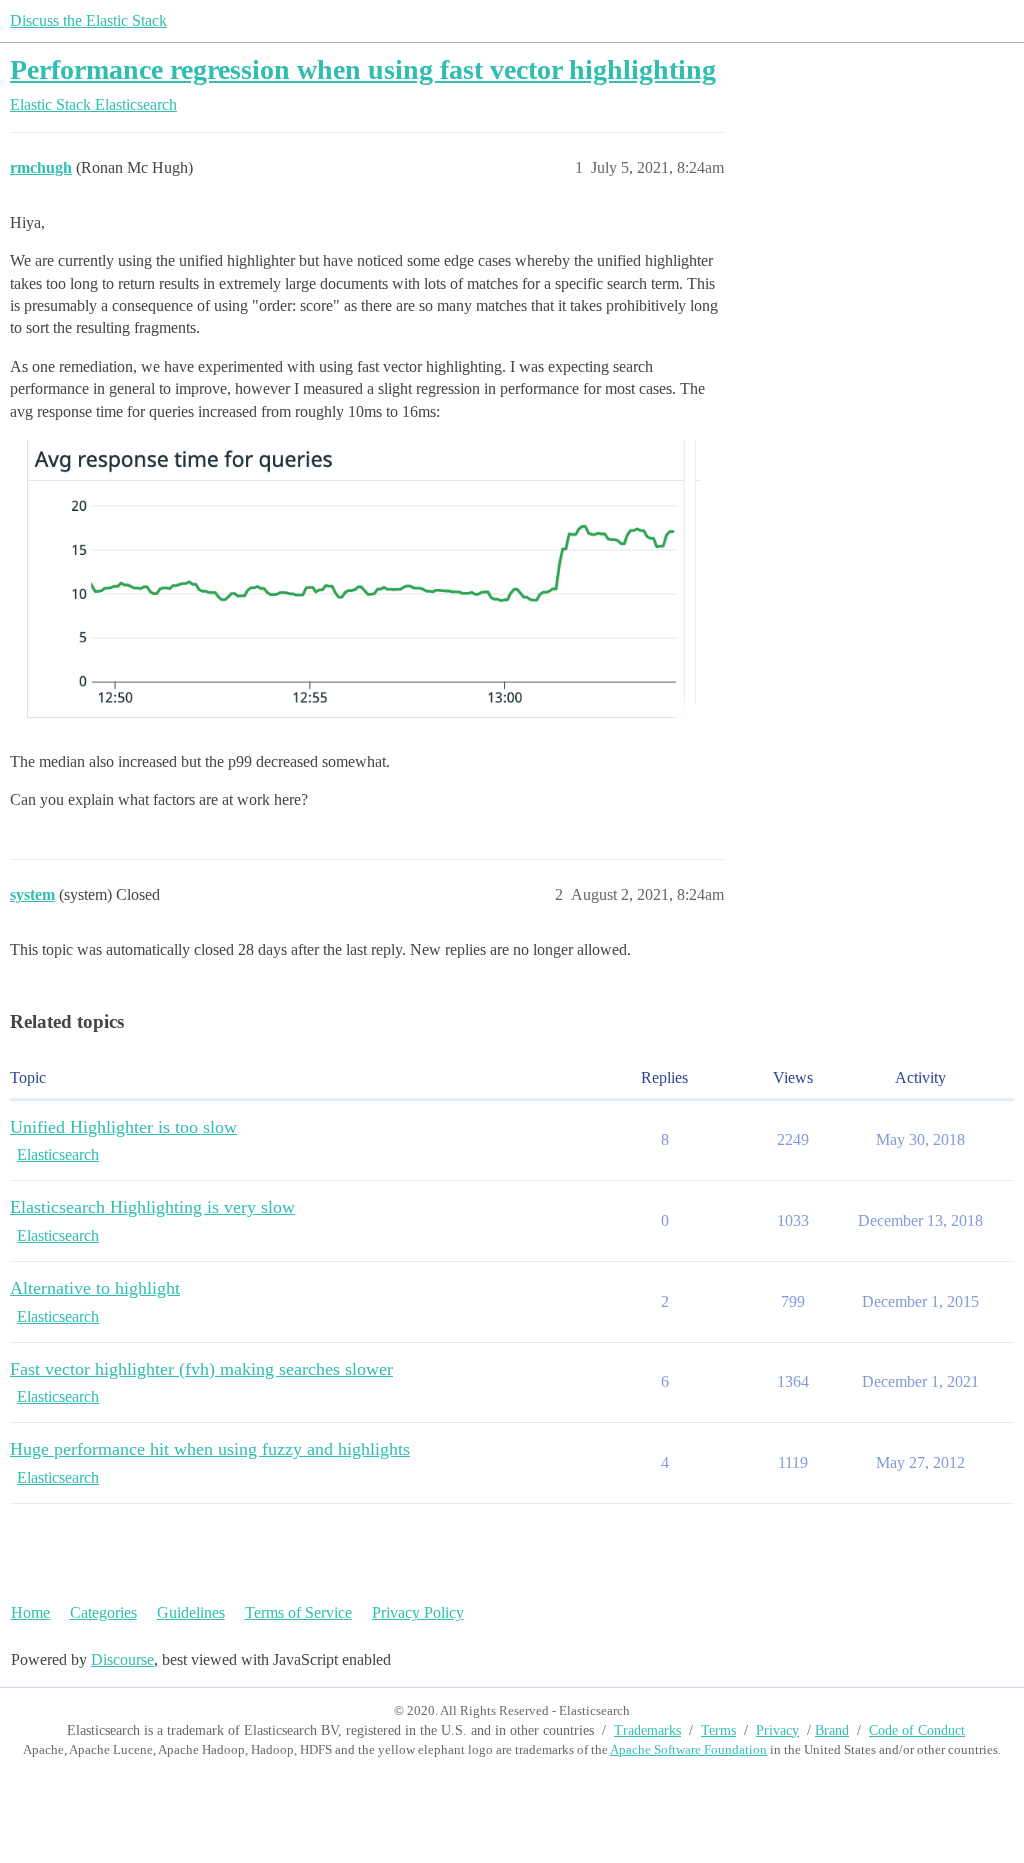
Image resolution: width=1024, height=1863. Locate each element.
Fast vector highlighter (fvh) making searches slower (201, 1369)
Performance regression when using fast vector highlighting (363, 69)
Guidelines (191, 1612)
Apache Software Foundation (688, 1749)
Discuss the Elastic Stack (88, 20)
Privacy (777, 1730)
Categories (103, 1612)
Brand (832, 1730)
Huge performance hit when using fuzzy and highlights (210, 1449)
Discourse (122, 1659)
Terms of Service (298, 1612)
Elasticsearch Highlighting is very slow (152, 1207)
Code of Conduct (917, 1730)
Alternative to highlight (95, 1288)
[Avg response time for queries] (355, 583)
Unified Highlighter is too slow (123, 1127)
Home (30, 1612)
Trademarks (647, 1730)
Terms (718, 1730)
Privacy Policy (418, 1612)
